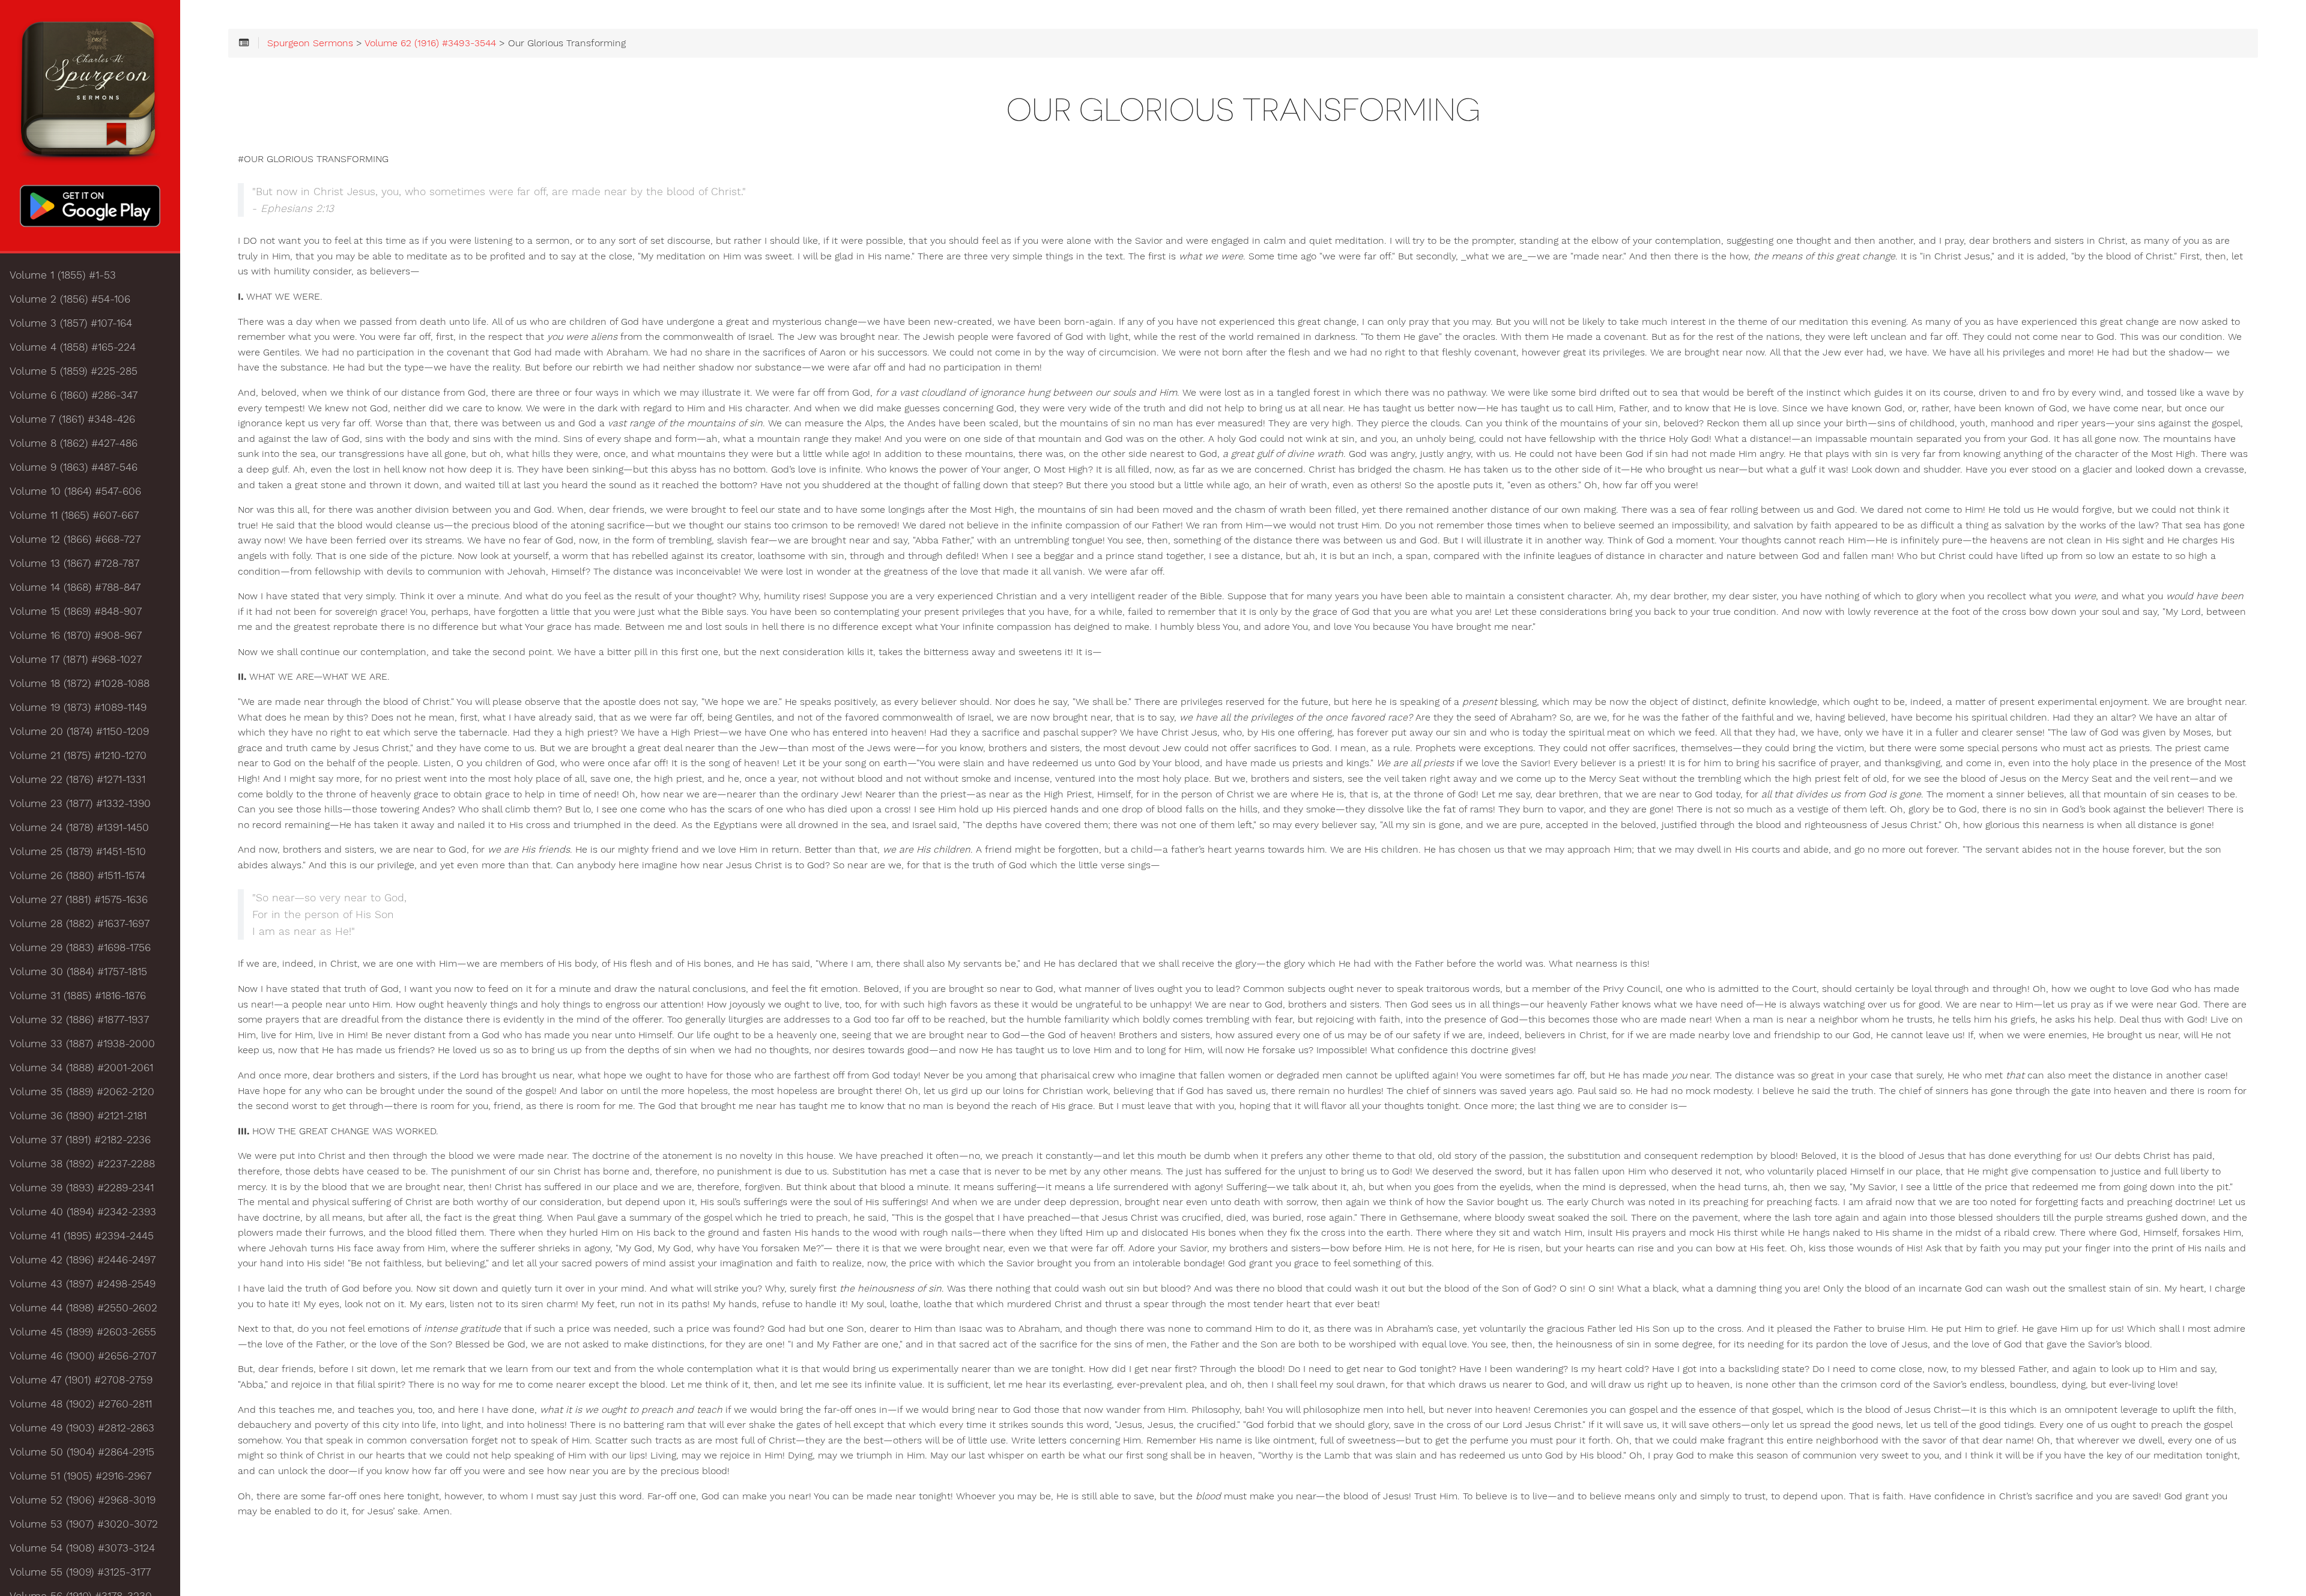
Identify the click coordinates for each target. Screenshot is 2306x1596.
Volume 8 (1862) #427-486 (74, 443)
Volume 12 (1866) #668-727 (75, 539)
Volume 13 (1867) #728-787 (74, 563)
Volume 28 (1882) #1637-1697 (80, 923)
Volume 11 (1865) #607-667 (74, 515)
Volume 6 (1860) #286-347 (74, 395)
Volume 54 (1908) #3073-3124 (82, 1548)
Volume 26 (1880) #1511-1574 (77, 875)
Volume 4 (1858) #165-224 (73, 347)
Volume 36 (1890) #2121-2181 (78, 1116)
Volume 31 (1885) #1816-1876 (78, 996)
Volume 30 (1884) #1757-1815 (78, 972)
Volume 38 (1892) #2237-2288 (82, 1164)
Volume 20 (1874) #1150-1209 (79, 731)
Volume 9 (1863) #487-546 (74, 467)
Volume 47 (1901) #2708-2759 (81, 1380)
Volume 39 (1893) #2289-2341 (82, 1188)
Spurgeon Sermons (310, 43)
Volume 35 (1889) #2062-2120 (82, 1092)
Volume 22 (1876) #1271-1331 (77, 779)
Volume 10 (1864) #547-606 (75, 491)
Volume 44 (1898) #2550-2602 (83, 1308)
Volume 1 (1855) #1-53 (63, 275)
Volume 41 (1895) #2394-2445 (82, 1236)
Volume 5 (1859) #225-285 (74, 371)
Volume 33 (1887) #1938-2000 (82, 1044)
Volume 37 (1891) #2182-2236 (80, 1140)
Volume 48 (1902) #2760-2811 (81, 1404)
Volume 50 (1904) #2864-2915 (82, 1452)
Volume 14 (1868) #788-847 (75, 587)
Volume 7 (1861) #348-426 (72, 419)
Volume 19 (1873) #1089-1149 (78, 707)
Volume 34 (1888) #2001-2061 (81, 1068)
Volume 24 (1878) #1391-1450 (79, 827)
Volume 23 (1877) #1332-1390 (80, 803)
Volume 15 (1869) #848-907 (76, 611)
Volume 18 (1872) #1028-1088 (80, 683)
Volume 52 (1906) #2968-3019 (83, 1500)
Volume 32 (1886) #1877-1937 (79, 1020)
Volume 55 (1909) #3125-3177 (80, 1572)
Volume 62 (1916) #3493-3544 (430, 43)
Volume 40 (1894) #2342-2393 (83, 1212)
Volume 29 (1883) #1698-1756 (80, 948)
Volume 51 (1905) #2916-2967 (80, 1476)
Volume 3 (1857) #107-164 (71, 323)
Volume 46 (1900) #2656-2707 (83, 1356)
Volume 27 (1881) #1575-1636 (79, 899)
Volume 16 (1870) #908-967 (76, 635)
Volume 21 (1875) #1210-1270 (78, 755)
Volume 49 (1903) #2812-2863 (82, 1428)
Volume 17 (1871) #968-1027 (76, 659)
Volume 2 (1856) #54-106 (70, 299)
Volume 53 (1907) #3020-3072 (84, 1524)
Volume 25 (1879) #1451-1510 (78, 851)
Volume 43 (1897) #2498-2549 (83, 1284)
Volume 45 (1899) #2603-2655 (83, 1332)
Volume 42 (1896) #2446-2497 (83, 1260)
